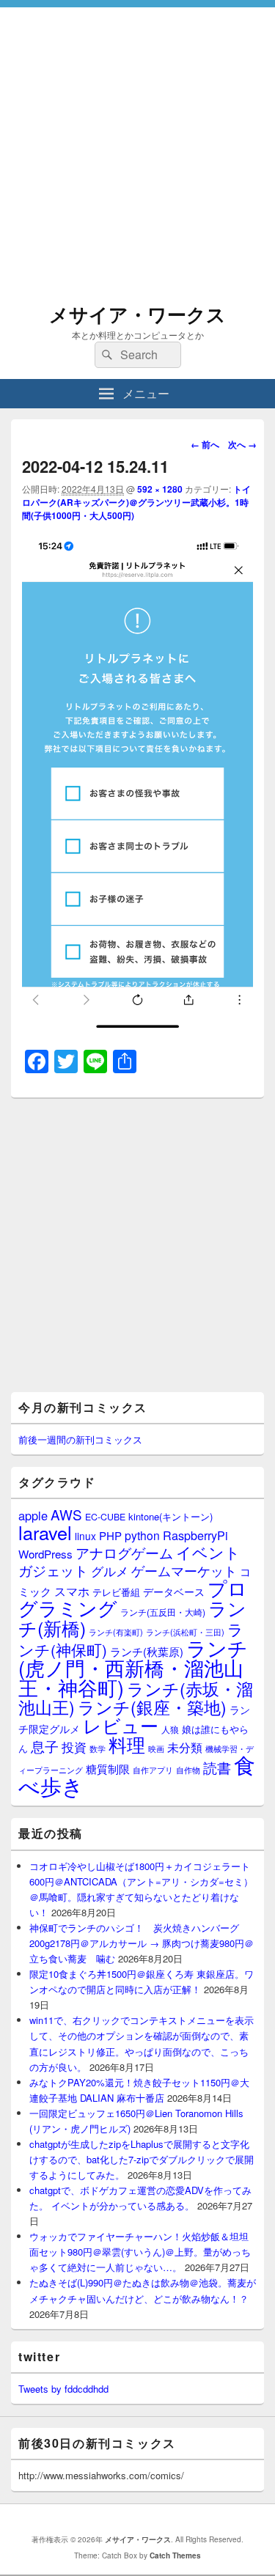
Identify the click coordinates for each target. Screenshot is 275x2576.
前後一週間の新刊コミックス (80, 1439)
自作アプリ (153, 1770)
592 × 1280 (160, 489)
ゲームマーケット (184, 1570)
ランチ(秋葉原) (147, 1651)
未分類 (185, 1747)
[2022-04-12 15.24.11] (137, 1027)
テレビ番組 (116, 1592)
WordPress (45, 1554)
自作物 (188, 1770)
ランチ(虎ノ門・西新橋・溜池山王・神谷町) (133, 1667)
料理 (127, 1744)
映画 (156, 1748)
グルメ (110, 1571)
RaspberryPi (195, 1535)
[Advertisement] (137, 145)
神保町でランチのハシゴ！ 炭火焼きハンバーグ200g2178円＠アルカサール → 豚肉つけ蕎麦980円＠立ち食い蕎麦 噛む (142, 1943)
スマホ (72, 1591)
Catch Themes (175, 2555)
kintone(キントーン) (170, 1516)
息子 (45, 1746)
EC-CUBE (105, 1517)
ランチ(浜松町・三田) (185, 1632)
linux (85, 1536)
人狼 (170, 1729)
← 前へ (205, 444)
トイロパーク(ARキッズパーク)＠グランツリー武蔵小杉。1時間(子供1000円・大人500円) (136, 502)
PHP (110, 1535)
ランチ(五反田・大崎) (163, 1612)
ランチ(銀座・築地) (152, 1707)
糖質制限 (108, 1769)
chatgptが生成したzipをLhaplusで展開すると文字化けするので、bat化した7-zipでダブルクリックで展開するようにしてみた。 (142, 2159)
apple (33, 1515)
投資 (74, 1747)
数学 (98, 1748)
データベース (174, 1591)
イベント (208, 1552)
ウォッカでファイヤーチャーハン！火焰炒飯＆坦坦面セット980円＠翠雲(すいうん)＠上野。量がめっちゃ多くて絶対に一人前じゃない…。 (140, 2252)
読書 (217, 1767)
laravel (45, 1532)
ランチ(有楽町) (116, 1632)
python (142, 1535)
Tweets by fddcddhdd (63, 2389)
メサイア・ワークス (137, 314)
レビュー (121, 1725)
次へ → (242, 444)
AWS (66, 1514)
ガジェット (53, 1570)
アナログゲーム (124, 1552)
